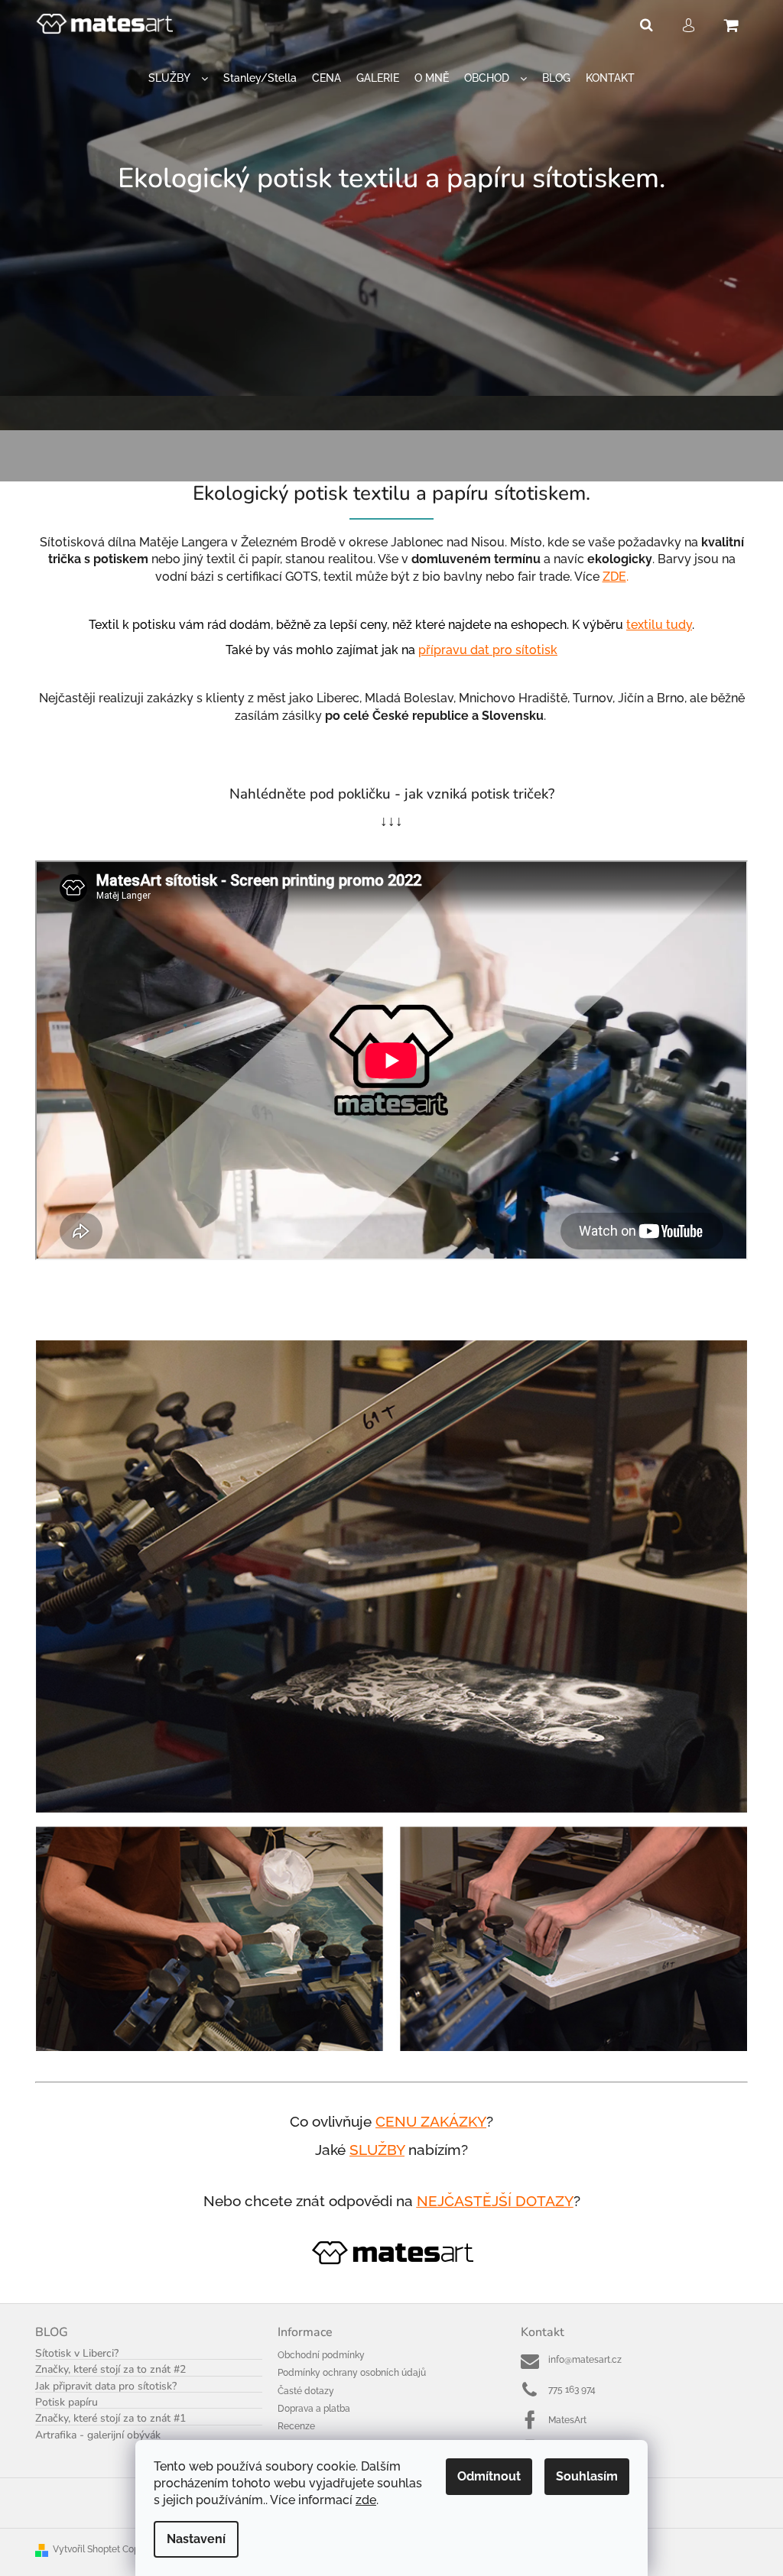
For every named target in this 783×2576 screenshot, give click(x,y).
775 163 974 (572, 2390)
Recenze (296, 2426)
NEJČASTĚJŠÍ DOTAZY (495, 2201)
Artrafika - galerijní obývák (98, 2435)
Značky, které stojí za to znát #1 (110, 2418)
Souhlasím (587, 2476)
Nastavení (196, 2539)
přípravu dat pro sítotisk (488, 650)
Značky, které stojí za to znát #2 (110, 2369)
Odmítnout (489, 2476)
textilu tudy (659, 625)
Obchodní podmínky (321, 2355)
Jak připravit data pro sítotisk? (106, 2386)
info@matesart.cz (585, 2360)
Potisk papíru (67, 2402)
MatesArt (567, 2420)
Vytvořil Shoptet (86, 2549)
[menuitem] (178, 78)
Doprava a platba (314, 2409)
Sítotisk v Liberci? (77, 2353)
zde (366, 2500)
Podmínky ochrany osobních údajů (352, 2373)
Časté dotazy (306, 2391)
